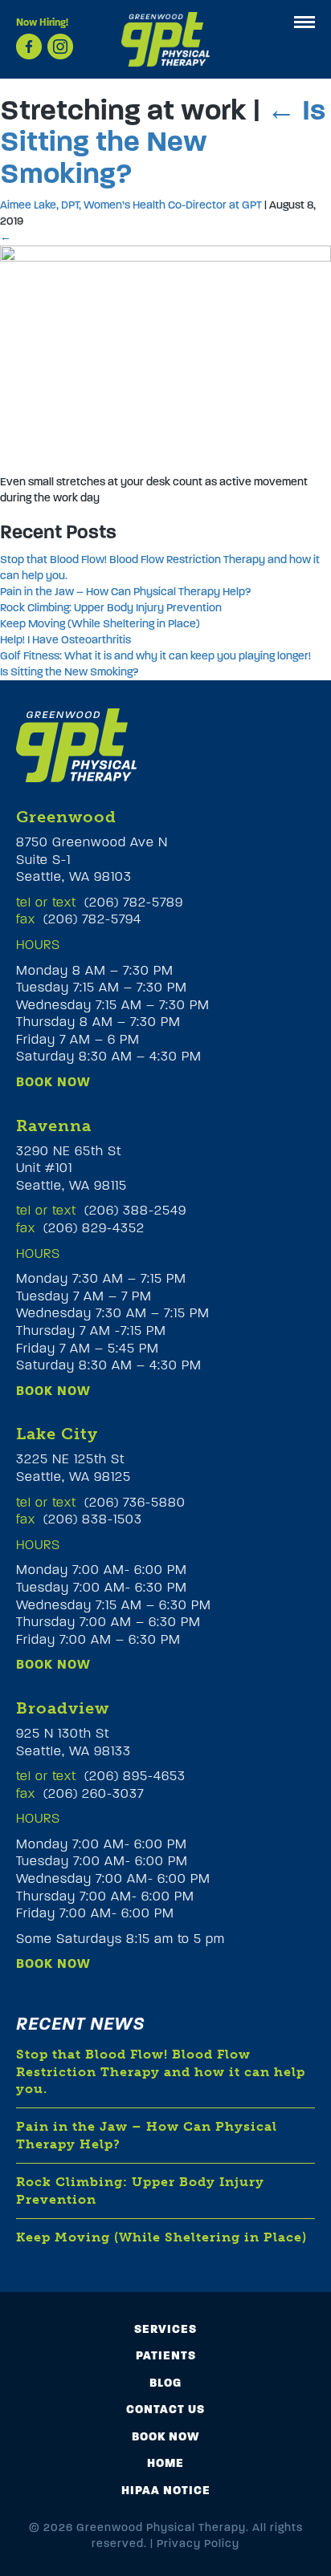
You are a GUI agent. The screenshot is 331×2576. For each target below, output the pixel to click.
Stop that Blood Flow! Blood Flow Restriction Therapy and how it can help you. (161, 2072)
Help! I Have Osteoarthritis (65, 640)
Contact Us (165, 2409)
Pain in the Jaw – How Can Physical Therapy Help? (125, 592)
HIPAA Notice (166, 2490)
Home (165, 2463)
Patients (166, 2355)
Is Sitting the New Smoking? (163, 142)
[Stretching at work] (165, 355)
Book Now (53, 1082)
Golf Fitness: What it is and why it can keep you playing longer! (155, 656)
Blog (165, 2383)
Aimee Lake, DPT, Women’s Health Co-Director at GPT (131, 205)
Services (165, 2329)
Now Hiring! (42, 22)
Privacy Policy (198, 2544)
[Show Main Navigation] (304, 22)
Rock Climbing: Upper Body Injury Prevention (111, 608)
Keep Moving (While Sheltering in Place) (100, 624)
